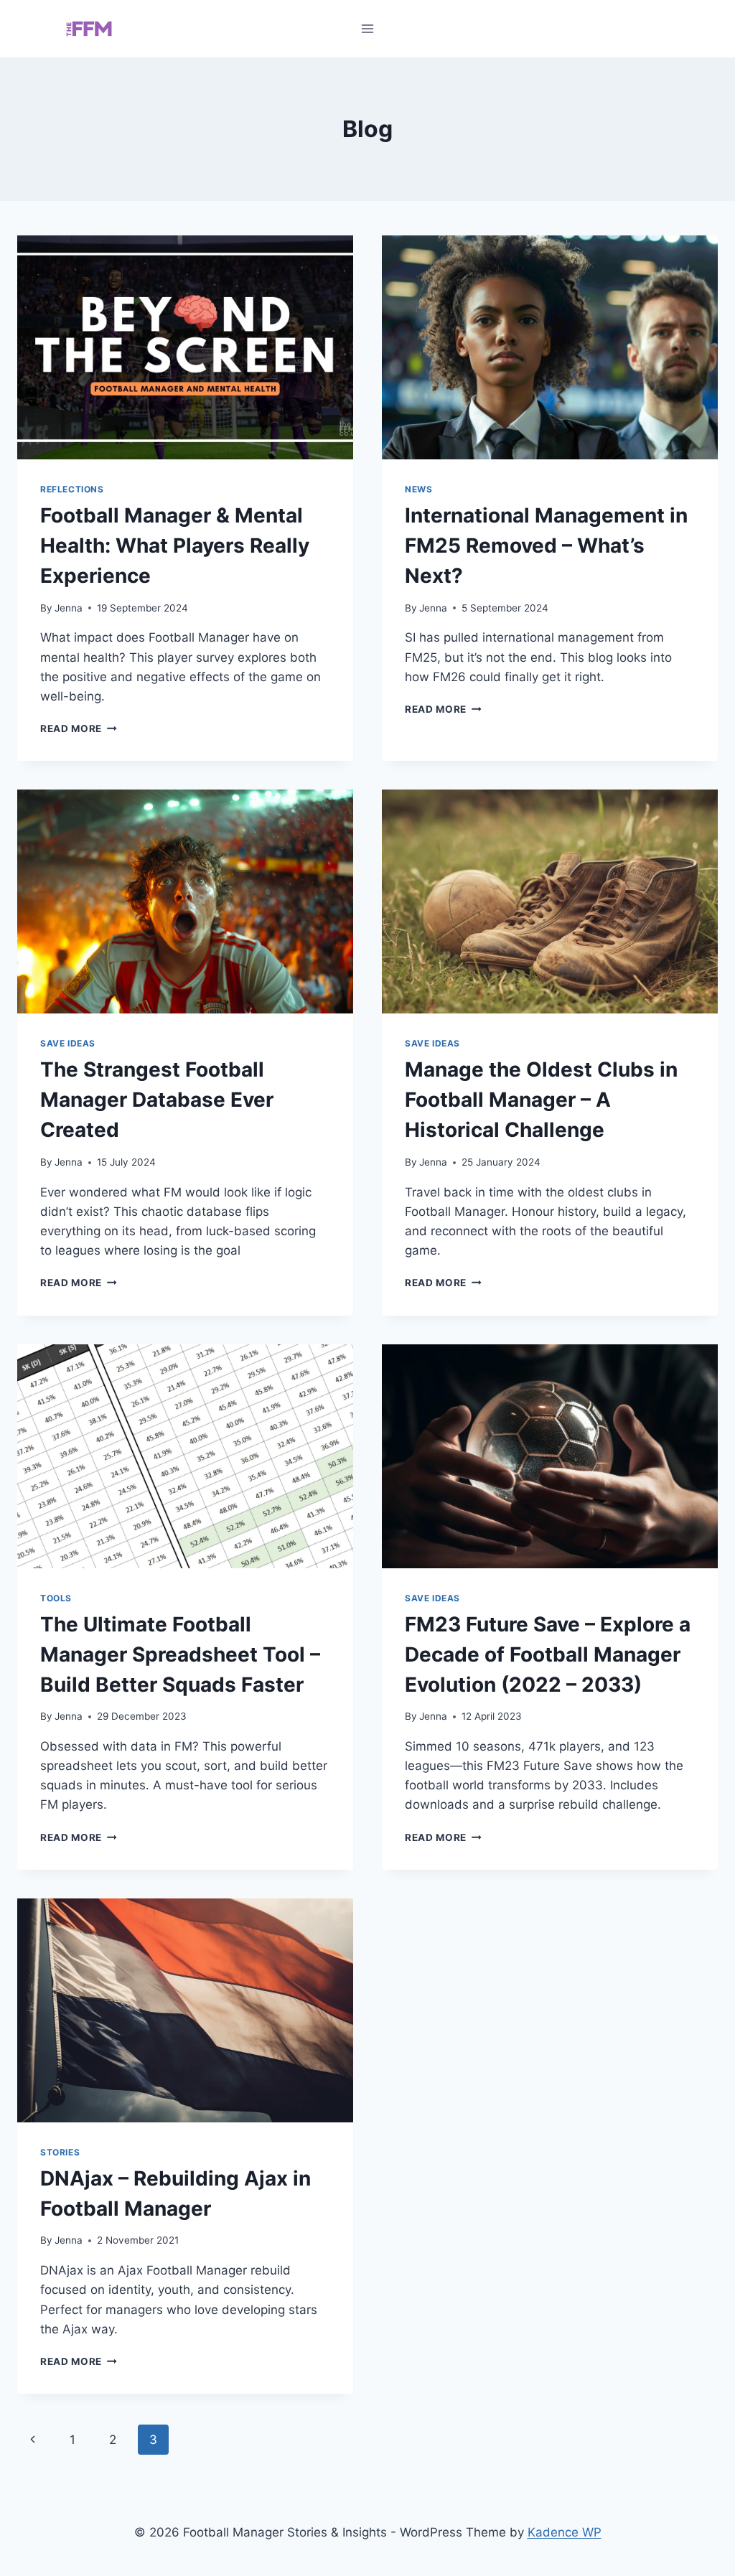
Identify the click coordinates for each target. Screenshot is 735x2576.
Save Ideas (68, 1043)
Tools (56, 1598)
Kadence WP (565, 2532)
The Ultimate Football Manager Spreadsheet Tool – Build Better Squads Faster (180, 1654)
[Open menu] (368, 28)
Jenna (69, 608)
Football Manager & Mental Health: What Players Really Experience (175, 545)
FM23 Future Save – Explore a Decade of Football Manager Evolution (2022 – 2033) (548, 1654)
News (418, 489)
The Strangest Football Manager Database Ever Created (157, 1100)
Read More (79, 729)
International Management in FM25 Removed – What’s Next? (546, 545)
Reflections (72, 489)
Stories (60, 2152)
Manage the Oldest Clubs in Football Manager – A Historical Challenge (541, 1100)
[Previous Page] (33, 2440)
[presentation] (185, 347)
